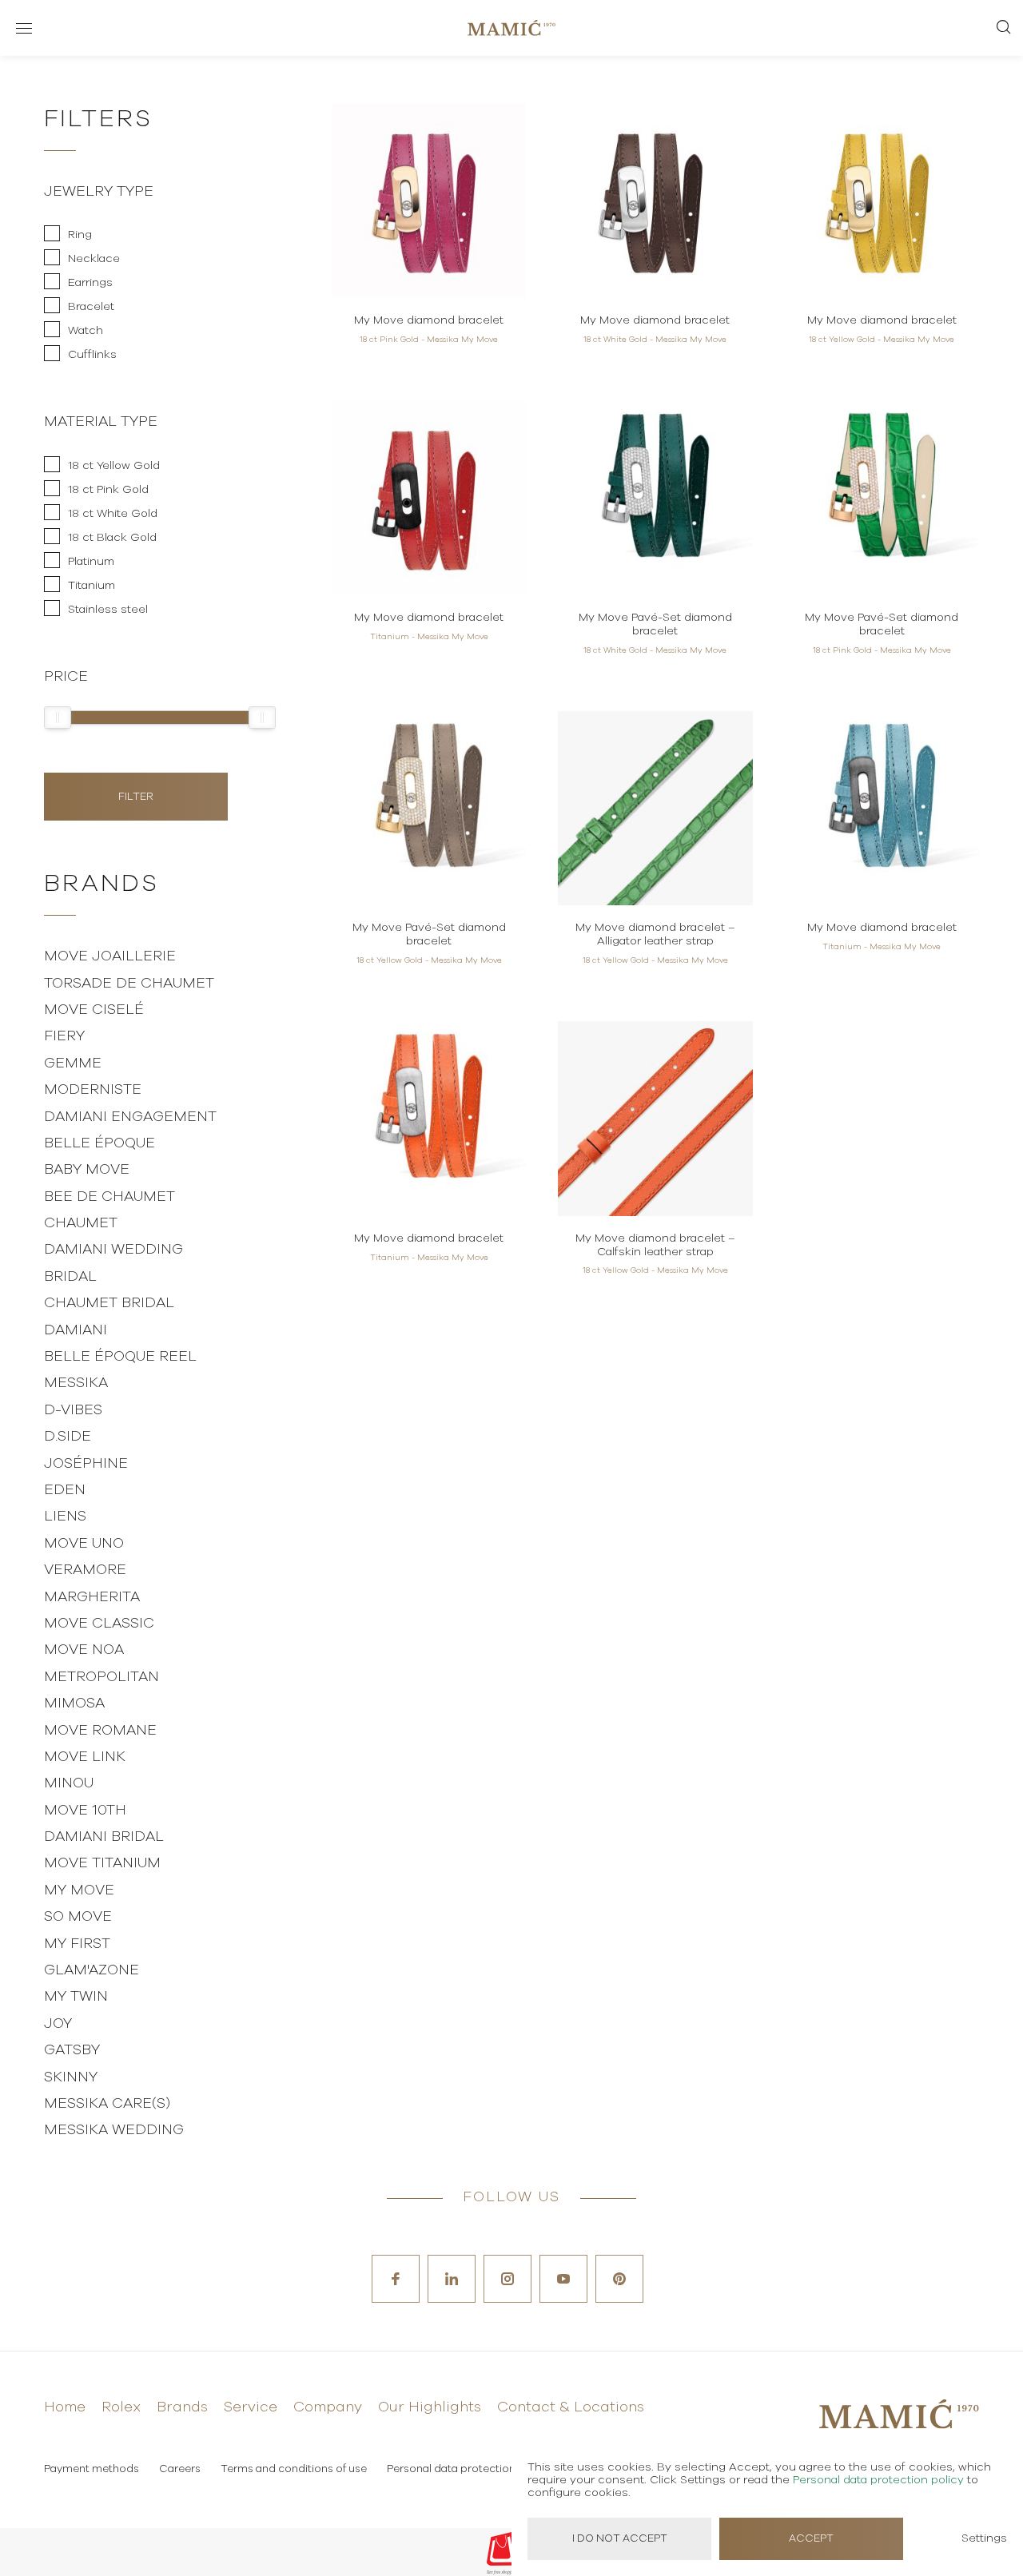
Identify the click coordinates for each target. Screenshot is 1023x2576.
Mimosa (74, 1703)
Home (65, 2407)
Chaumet (81, 1223)
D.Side (68, 1437)
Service (251, 2407)
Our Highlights (430, 2407)
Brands (182, 2407)
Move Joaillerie (110, 956)
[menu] (24, 28)
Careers (180, 2469)
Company (328, 2407)
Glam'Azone (92, 1970)
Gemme (73, 1063)
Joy (58, 2024)
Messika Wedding (114, 2130)
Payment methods (92, 2469)
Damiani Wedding (113, 1250)
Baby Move (87, 1170)
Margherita (92, 1597)
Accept (811, 2539)
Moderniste (93, 1090)
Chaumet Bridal (109, 1303)
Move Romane (100, 1731)
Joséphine (86, 1464)
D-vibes (73, 1410)
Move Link (85, 1757)
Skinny (71, 2077)
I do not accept (620, 2539)
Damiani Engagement (130, 1117)
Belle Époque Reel (120, 1357)
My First (77, 1944)
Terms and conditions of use (294, 2469)
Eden (65, 1490)
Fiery (64, 1036)
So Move (78, 1917)
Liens (65, 1517)
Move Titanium (102, 1863)
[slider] (58, 718)
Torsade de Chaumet (129, 984)
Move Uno (84, 1544)
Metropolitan (102, 1677)
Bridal (70, 1277)
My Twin (76, 1997)
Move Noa (84, 1650)
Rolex (121, 2407)
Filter (136, 797)
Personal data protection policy (468, 2469)
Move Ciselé (94, 1010)
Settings (984, 2538)
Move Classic (99, 1624)
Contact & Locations (571, 2407)
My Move (79, 1890)
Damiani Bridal (104, 1837)
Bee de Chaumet (109, 1197)
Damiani (76, 1330)
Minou (69, 1783)
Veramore (85, 1570)
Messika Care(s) (107, 2104)
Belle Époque (100, 1143)
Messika (76, 1383)
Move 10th (85, 1811)
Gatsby (72, 2050)
